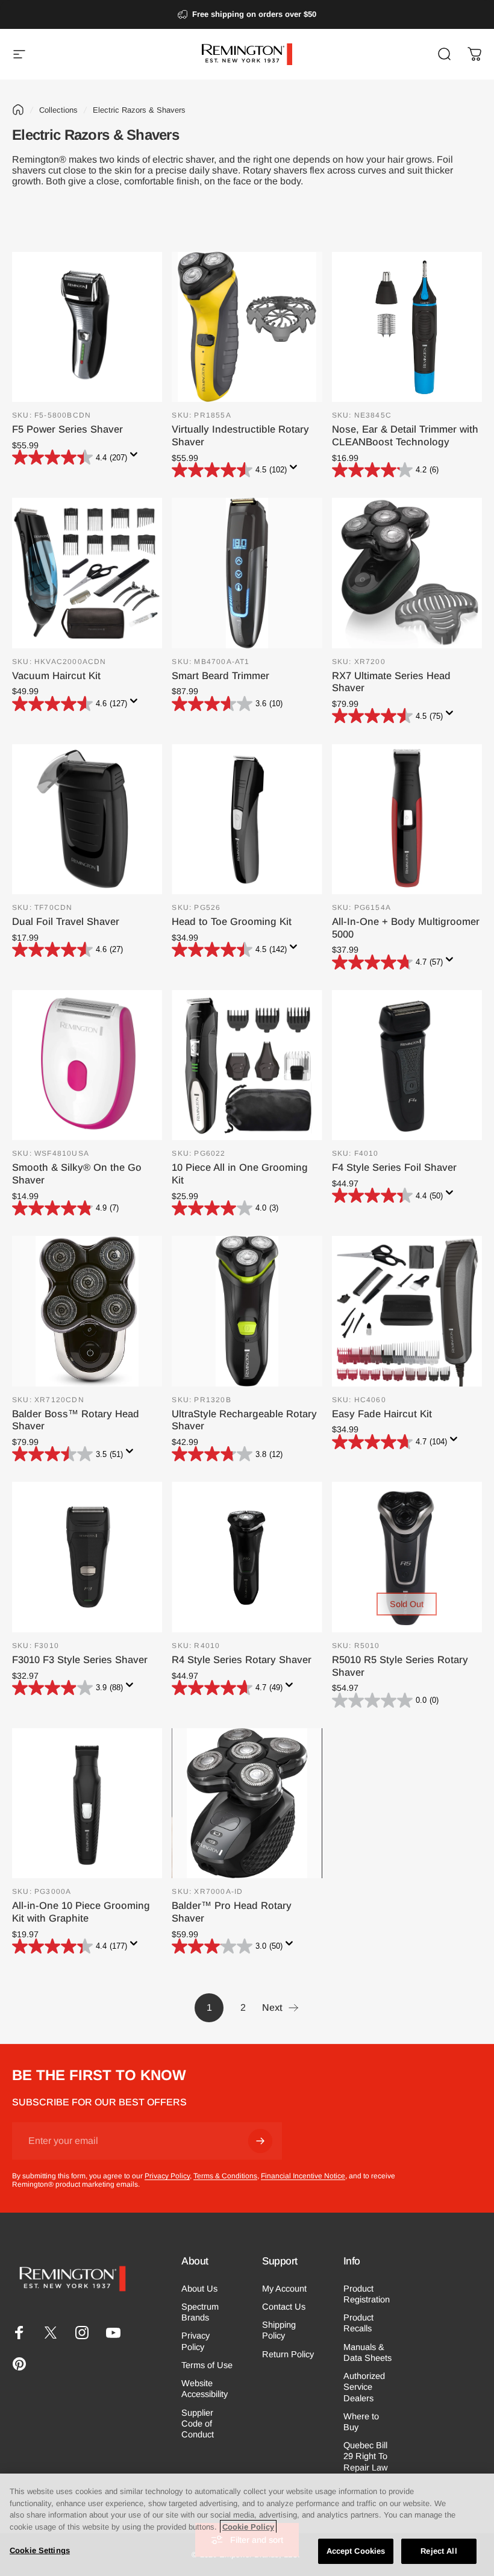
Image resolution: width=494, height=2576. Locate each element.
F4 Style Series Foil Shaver (394, 1167)
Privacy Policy (167, 2176)
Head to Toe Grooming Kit (232, 922)
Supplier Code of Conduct (198, 2424)
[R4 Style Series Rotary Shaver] (247, 1557)
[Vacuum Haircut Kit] (87, 573)
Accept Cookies (356, 2551)
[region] (247, 2525)
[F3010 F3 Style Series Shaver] (87, 1557)
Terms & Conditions (225, 2176)
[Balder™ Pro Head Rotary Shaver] (247, 1803)
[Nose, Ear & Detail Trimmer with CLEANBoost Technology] (407, 327)
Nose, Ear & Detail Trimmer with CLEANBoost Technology (405, 436)
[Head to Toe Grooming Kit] (247, 819)
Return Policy (288, 2354)
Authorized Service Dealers (364, 2387)
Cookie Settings (40, 2550)
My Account (284, 2289)
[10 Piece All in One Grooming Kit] (247, 1065)
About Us (199, 2289)
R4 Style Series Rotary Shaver (242, 1660)
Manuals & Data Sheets (367, 2352)
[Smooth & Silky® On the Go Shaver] (87, 1065)
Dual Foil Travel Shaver (66, 922)
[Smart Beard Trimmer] (247, 573)
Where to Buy (361, 2422)
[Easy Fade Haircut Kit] (407, 1311)
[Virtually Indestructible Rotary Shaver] (247, 327)
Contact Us (284, 2307)
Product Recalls (358, 2323)
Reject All (439, 2551)
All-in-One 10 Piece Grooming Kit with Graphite (81, 1912)
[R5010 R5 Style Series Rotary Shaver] (407, 1557)
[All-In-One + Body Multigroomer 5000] (407, 819)
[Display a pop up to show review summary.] (136, 458)
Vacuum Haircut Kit (56, 676)
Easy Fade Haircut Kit (382, 1414)
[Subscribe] (260, 2141)
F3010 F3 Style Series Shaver (80, 1660)
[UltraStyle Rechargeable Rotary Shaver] (247, 1311)
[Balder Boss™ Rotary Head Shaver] (87, 1311)
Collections (58, 110)
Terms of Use (207, 2365)
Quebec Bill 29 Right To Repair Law (366, 2456)
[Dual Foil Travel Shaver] (87, 819)
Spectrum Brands (200, 2312)
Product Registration (367, 2294)
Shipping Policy (279, 2330)
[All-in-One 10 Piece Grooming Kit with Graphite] (87, 1803)
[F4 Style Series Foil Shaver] (407, 1065)
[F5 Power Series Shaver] (87, 327)
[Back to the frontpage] (18, 110)
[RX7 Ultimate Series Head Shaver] (407, 573)
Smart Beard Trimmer (220, 676)
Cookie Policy (248, 2527)
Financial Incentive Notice (303, 2176)
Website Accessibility (205, 2389)
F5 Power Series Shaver (67, 429)
